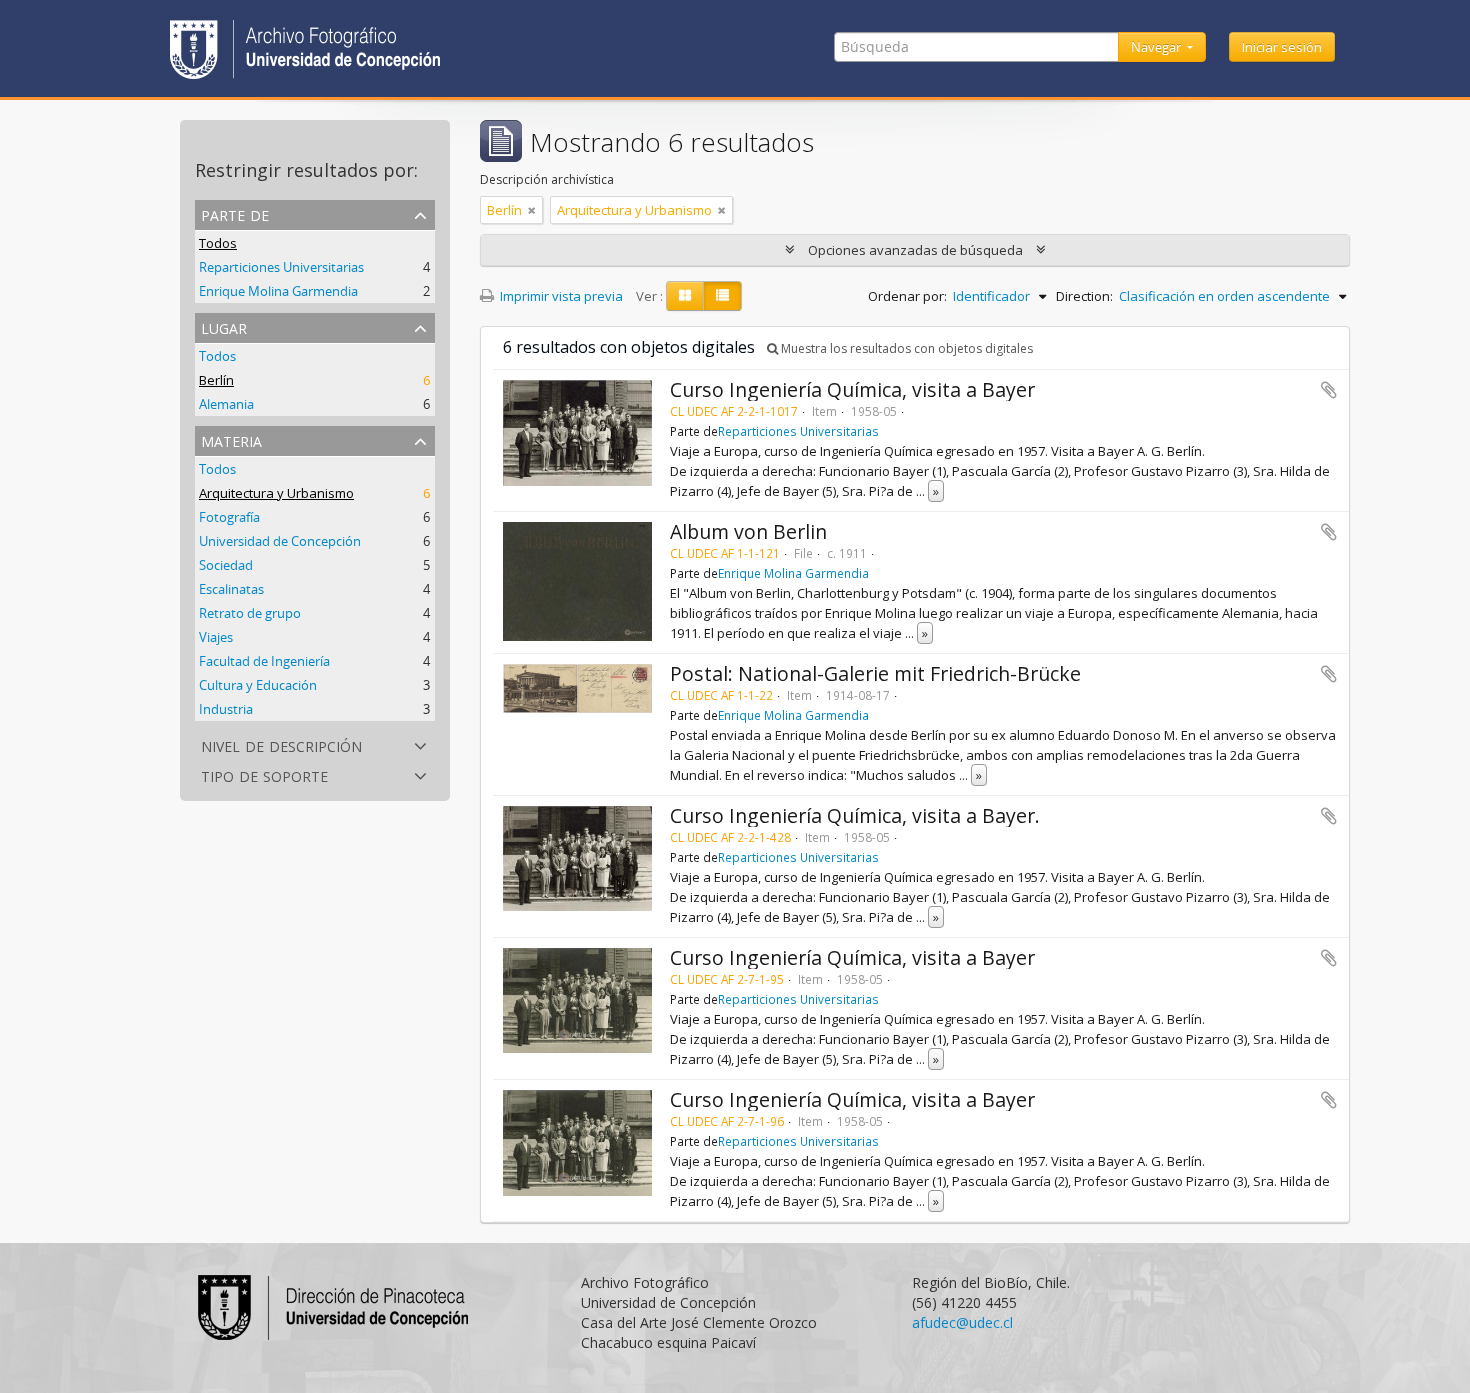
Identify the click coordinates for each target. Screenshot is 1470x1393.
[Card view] (685, 296)
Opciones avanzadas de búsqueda (915, 250)
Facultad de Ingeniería (264, 661)
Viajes (216, 637)
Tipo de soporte (264, 774)
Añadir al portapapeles (1329, 390)
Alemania (226, 404)
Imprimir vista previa (560, 296)
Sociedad (226, 565)
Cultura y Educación (258, 685)
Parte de (235, 213)
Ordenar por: (907, 296)
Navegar (1157, 47)
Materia (231, 439)
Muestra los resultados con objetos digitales (905, 348)
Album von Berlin (748, 531)
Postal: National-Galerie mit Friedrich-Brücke (875, 673)
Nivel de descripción (281, 744)
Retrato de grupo (250, 613)
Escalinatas (231, 589)
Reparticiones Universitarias (281, 267)
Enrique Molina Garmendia (278, 291)
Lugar (224, 326)
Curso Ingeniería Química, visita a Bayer (852, 389)
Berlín (216, 380)
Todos (218, 243)
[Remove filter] (532, 210)
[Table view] (722, 296)
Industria (226, 709)
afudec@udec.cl (962, 1322)
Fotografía (229, 517)
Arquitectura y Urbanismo (276, 493)
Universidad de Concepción (280, 541)
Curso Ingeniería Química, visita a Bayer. (855, 815)
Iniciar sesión (1282, 47)
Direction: (1084, 296)
